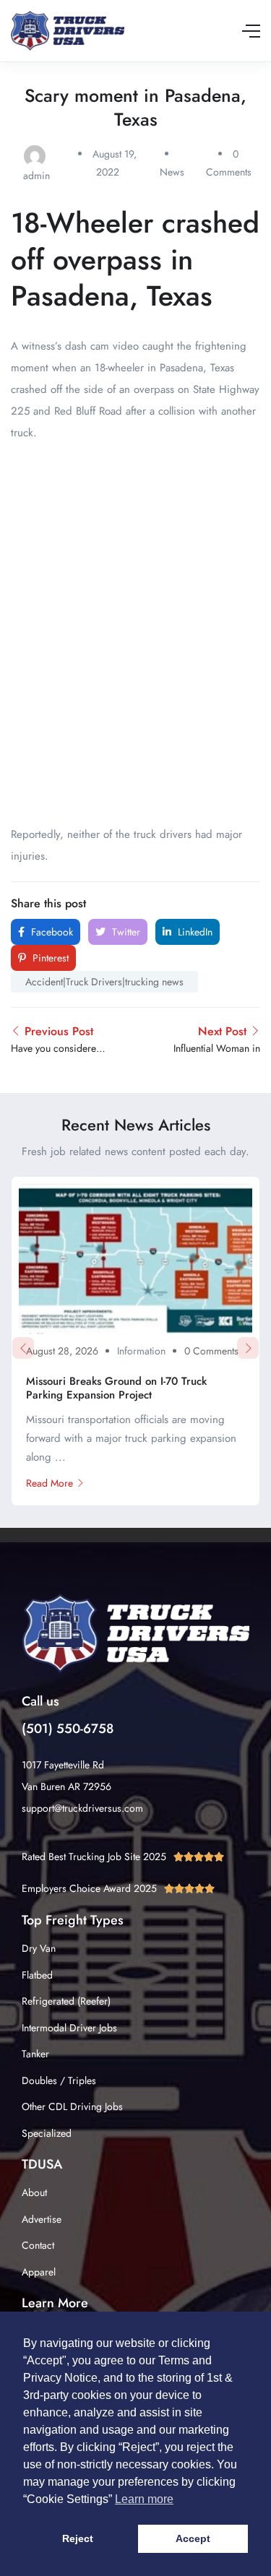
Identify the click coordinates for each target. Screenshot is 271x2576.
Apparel (39, 2272)
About (34, 2192)
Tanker (35, 2054)
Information (141, 1351)
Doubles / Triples (59, 2080)
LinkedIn (194, 932)
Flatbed (37, 1975)
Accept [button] (193, 2538)
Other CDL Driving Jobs (72, 2106)
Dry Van (39, 1948)
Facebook (51, 932)
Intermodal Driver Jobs (69, 2028)
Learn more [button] (144, 2499)
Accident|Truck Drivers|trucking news (104, 982)
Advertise (42, 2219)
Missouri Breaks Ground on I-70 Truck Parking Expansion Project (116, 1388)
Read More (50, 1483)
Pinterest (49, 958)
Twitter (125, 932)
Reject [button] (78, 2538)
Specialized (47, 2133)
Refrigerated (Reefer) (66, 2001)
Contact (38, 2245)
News (172, 172)
